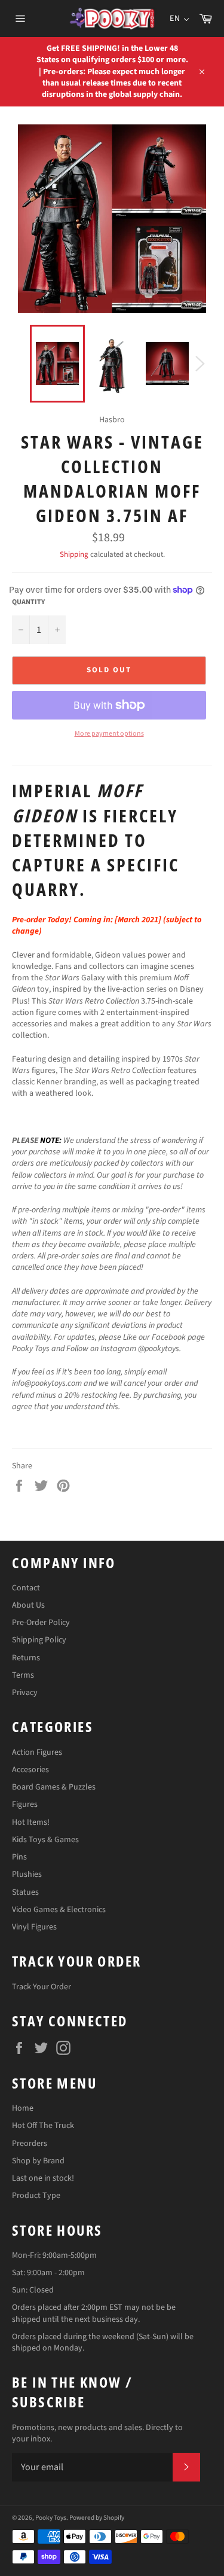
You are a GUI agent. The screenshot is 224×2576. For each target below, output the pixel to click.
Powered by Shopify (97, 2518)
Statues (25, 1892)
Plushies (27, 1874)
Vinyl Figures (34, 1927)
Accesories (30, 1770)
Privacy (25, 1693)
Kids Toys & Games (45, 1840)
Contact (26, 1588)
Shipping (74, 554)
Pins (19, 1857)
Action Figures (37, 1752)
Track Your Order (42, 1987)
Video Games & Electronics (59, 1910)
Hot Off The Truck (43, 2126)
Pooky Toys (51, 2518)
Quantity (28, 602)
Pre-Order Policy (41, 1623)
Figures (25, 1804)
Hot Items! (31, 1822)
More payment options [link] (109, 734)
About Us (28, 1605)
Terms (23, 1675)
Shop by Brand (38, 2161)
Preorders (30, 2144)
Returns (26, 1658)
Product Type (36, 2196)
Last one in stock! (43, 2178)
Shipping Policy (39, 1640)
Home (23, 2108)
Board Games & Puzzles (54, 1787)
